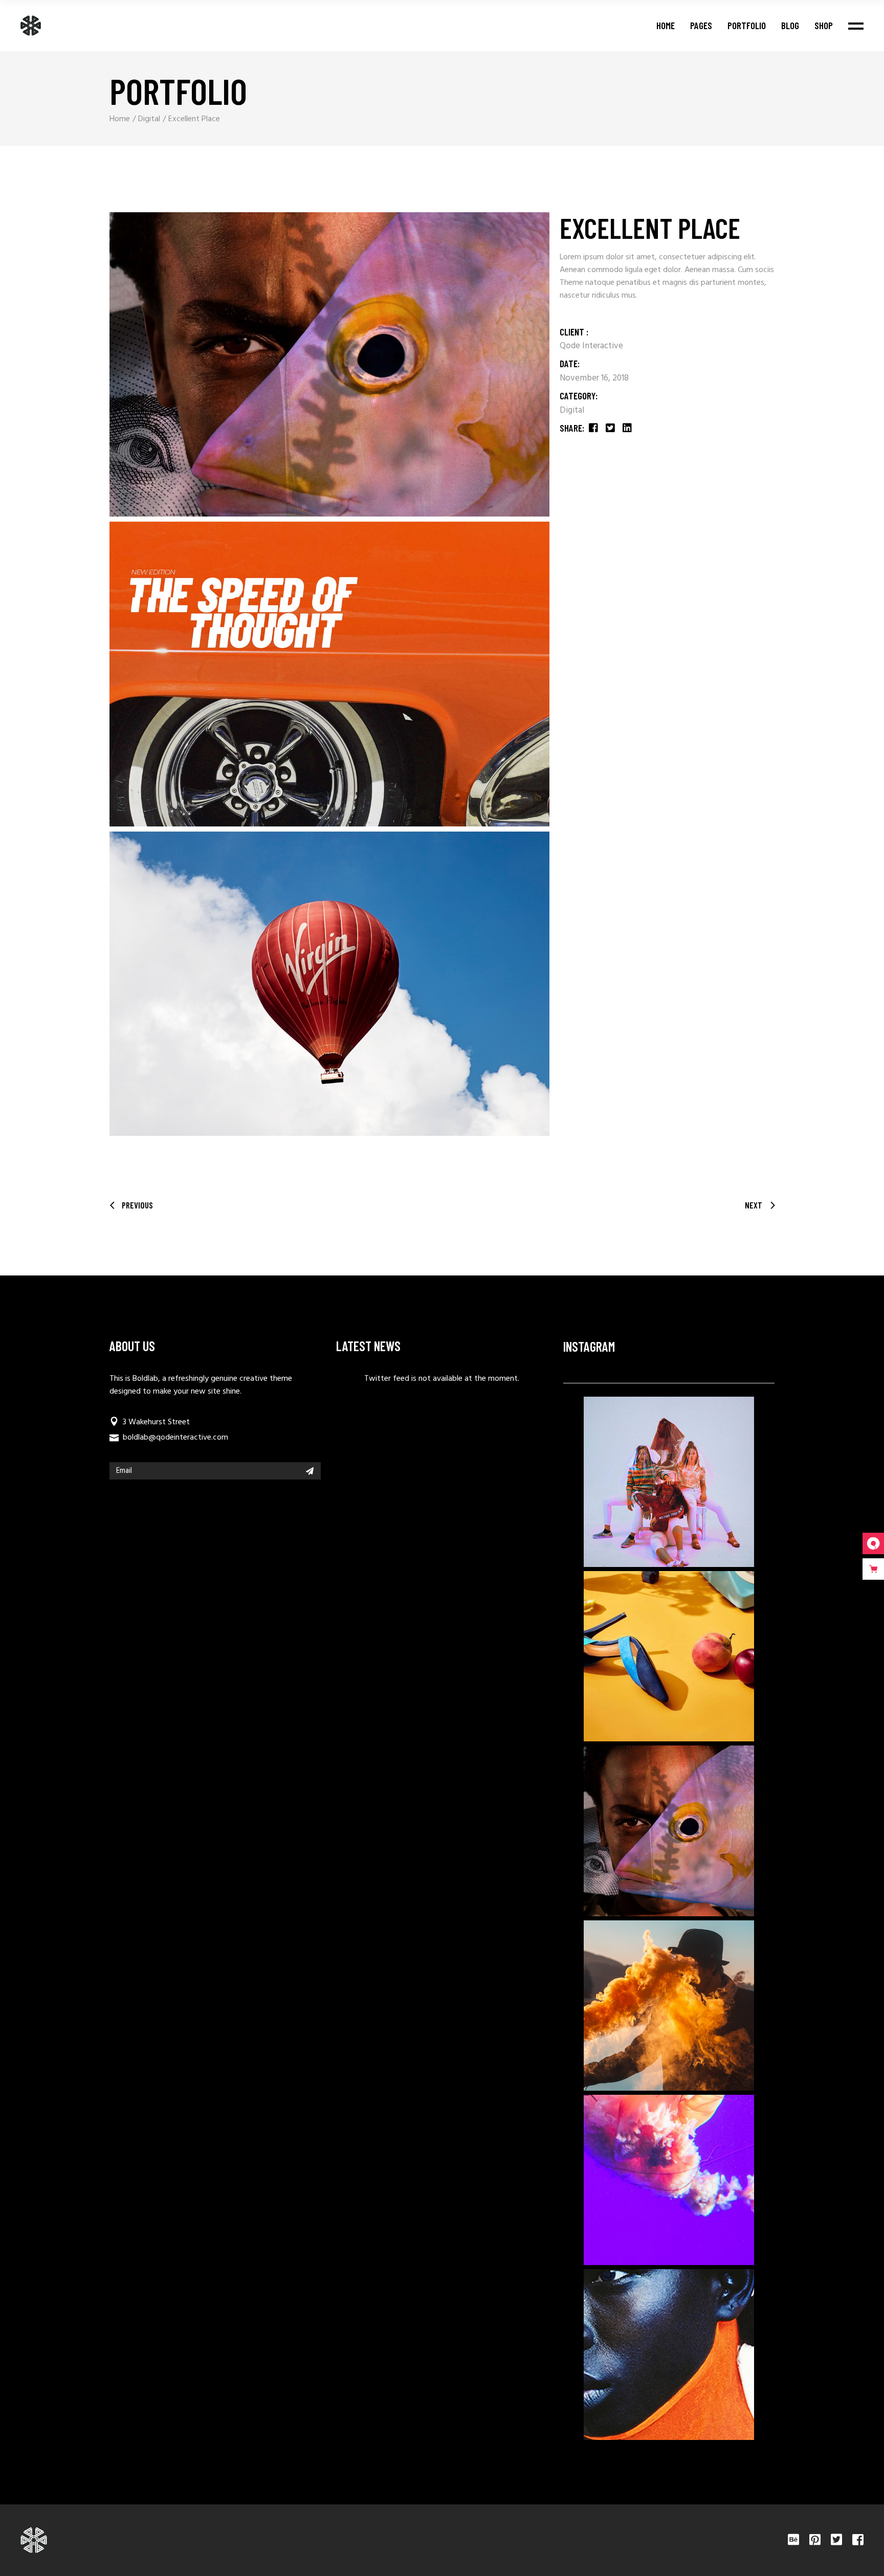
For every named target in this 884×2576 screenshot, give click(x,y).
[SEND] (310, 1471)
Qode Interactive (591, 346)
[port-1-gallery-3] (329, 984)
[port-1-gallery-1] (329, 364)
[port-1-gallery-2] (329, 674)
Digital (572, 410)
